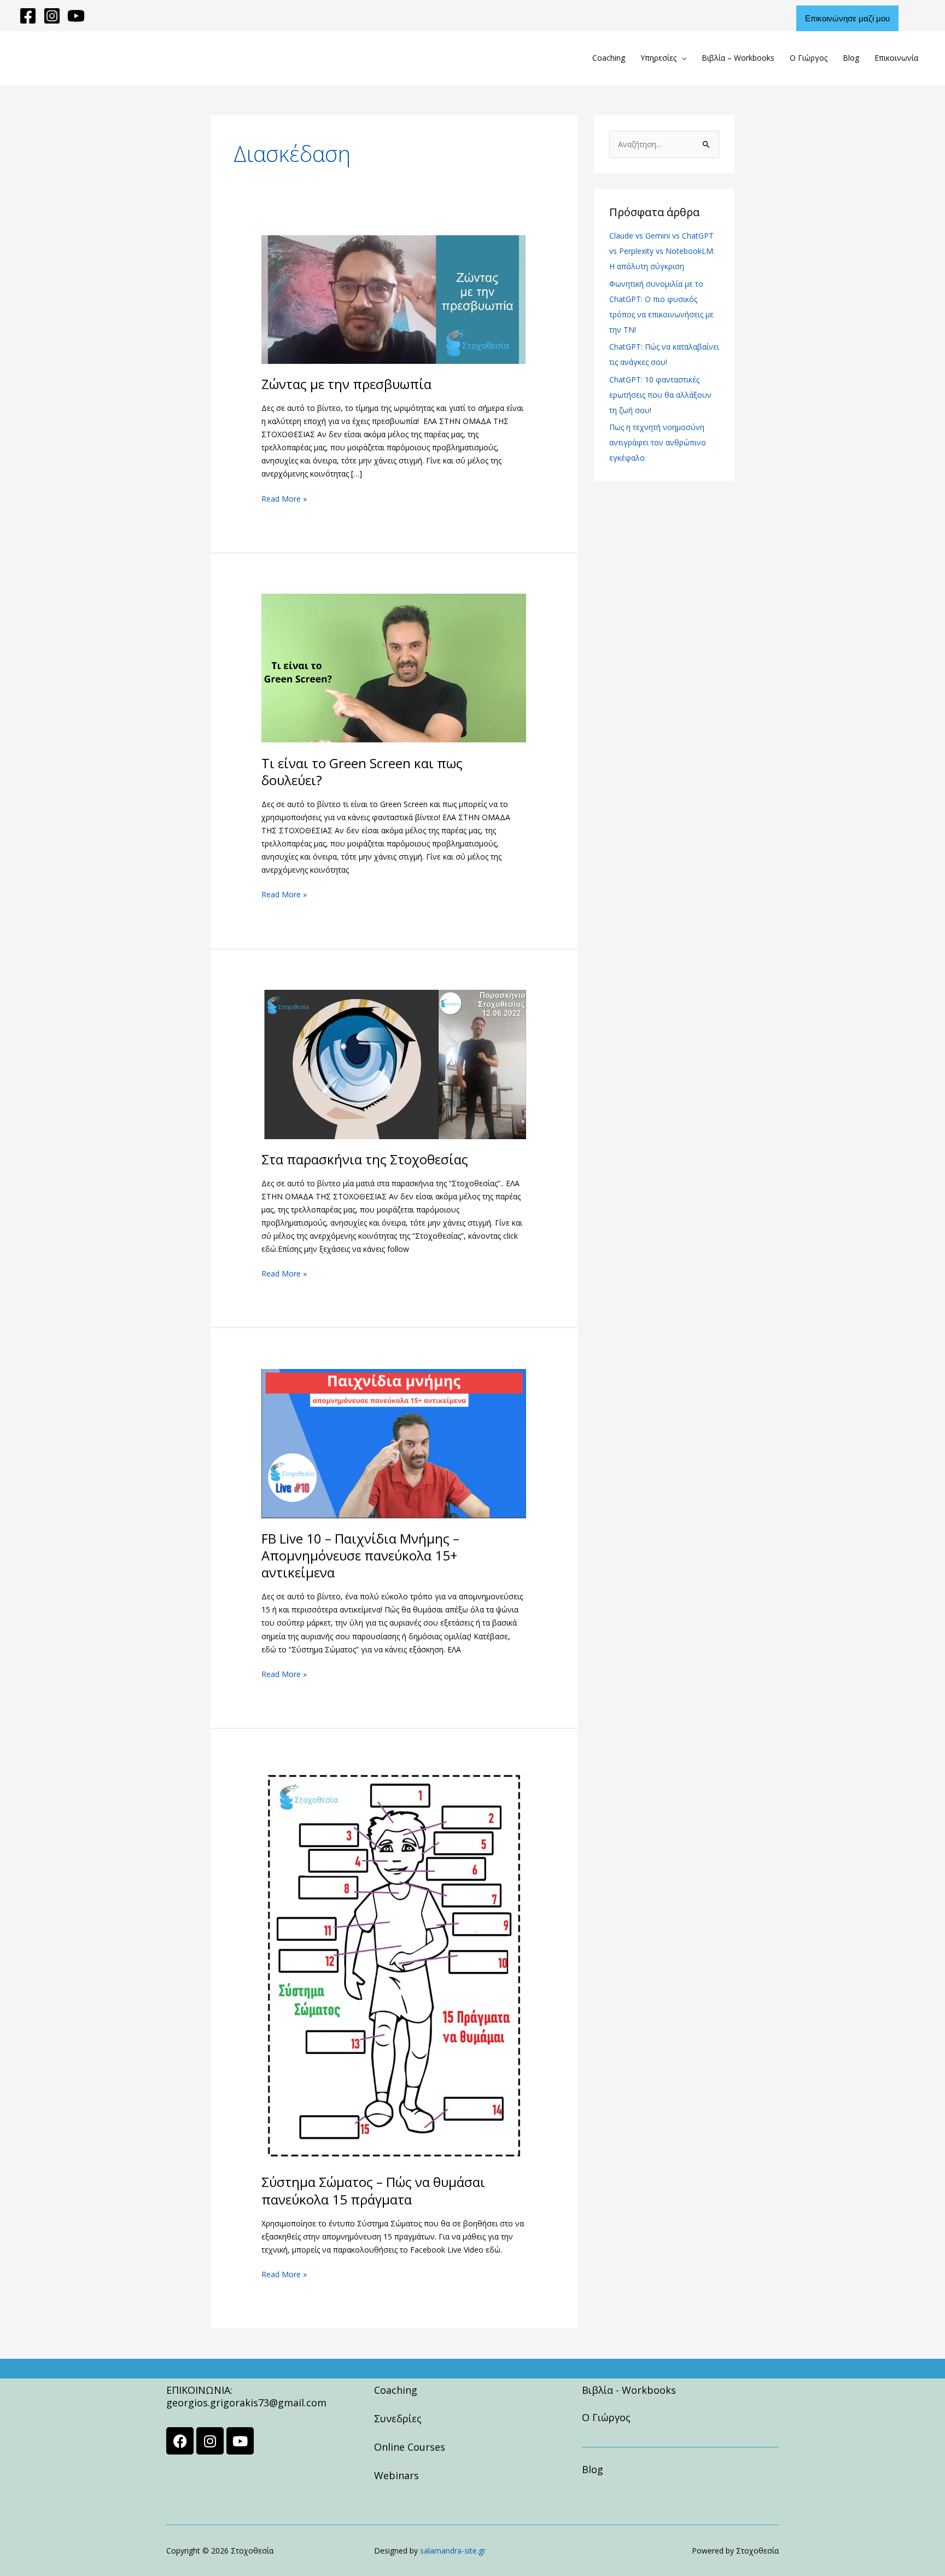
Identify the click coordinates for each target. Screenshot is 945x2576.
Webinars (396, 2475)
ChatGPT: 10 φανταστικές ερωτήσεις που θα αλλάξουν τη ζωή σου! (660, 395)
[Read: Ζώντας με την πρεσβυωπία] (394, 298)
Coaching (609, 58)
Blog (851, 58)
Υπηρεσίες (658, 58)
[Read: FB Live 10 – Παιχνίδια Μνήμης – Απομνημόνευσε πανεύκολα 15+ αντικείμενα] (394, 1443)
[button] (861, 18)
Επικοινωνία (896, 58)
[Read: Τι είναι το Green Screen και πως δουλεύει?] (394, 667)
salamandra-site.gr (453, 2551)
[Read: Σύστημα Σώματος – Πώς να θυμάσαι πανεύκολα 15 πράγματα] (394, 1965)
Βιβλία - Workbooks (629, 2390)
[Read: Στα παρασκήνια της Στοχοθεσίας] (394, 1063)
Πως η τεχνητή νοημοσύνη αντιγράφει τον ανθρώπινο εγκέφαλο (658, 442)
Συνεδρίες (398, 2418)
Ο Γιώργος (809, 58)
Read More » (284, 498)
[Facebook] (28, 16)
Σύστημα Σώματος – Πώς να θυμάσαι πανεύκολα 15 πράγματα (373, 2190)
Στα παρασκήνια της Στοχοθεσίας (365, 1159)
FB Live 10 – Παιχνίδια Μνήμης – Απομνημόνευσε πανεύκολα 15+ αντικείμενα (360, 1555)
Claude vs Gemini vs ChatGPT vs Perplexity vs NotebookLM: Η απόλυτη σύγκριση (662, 251)
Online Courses (410, 2447)
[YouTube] (76, 16)
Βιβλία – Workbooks (738, 58)
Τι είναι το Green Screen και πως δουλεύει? (362, 771)
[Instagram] (52, 16)
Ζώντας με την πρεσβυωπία (346, 384)
